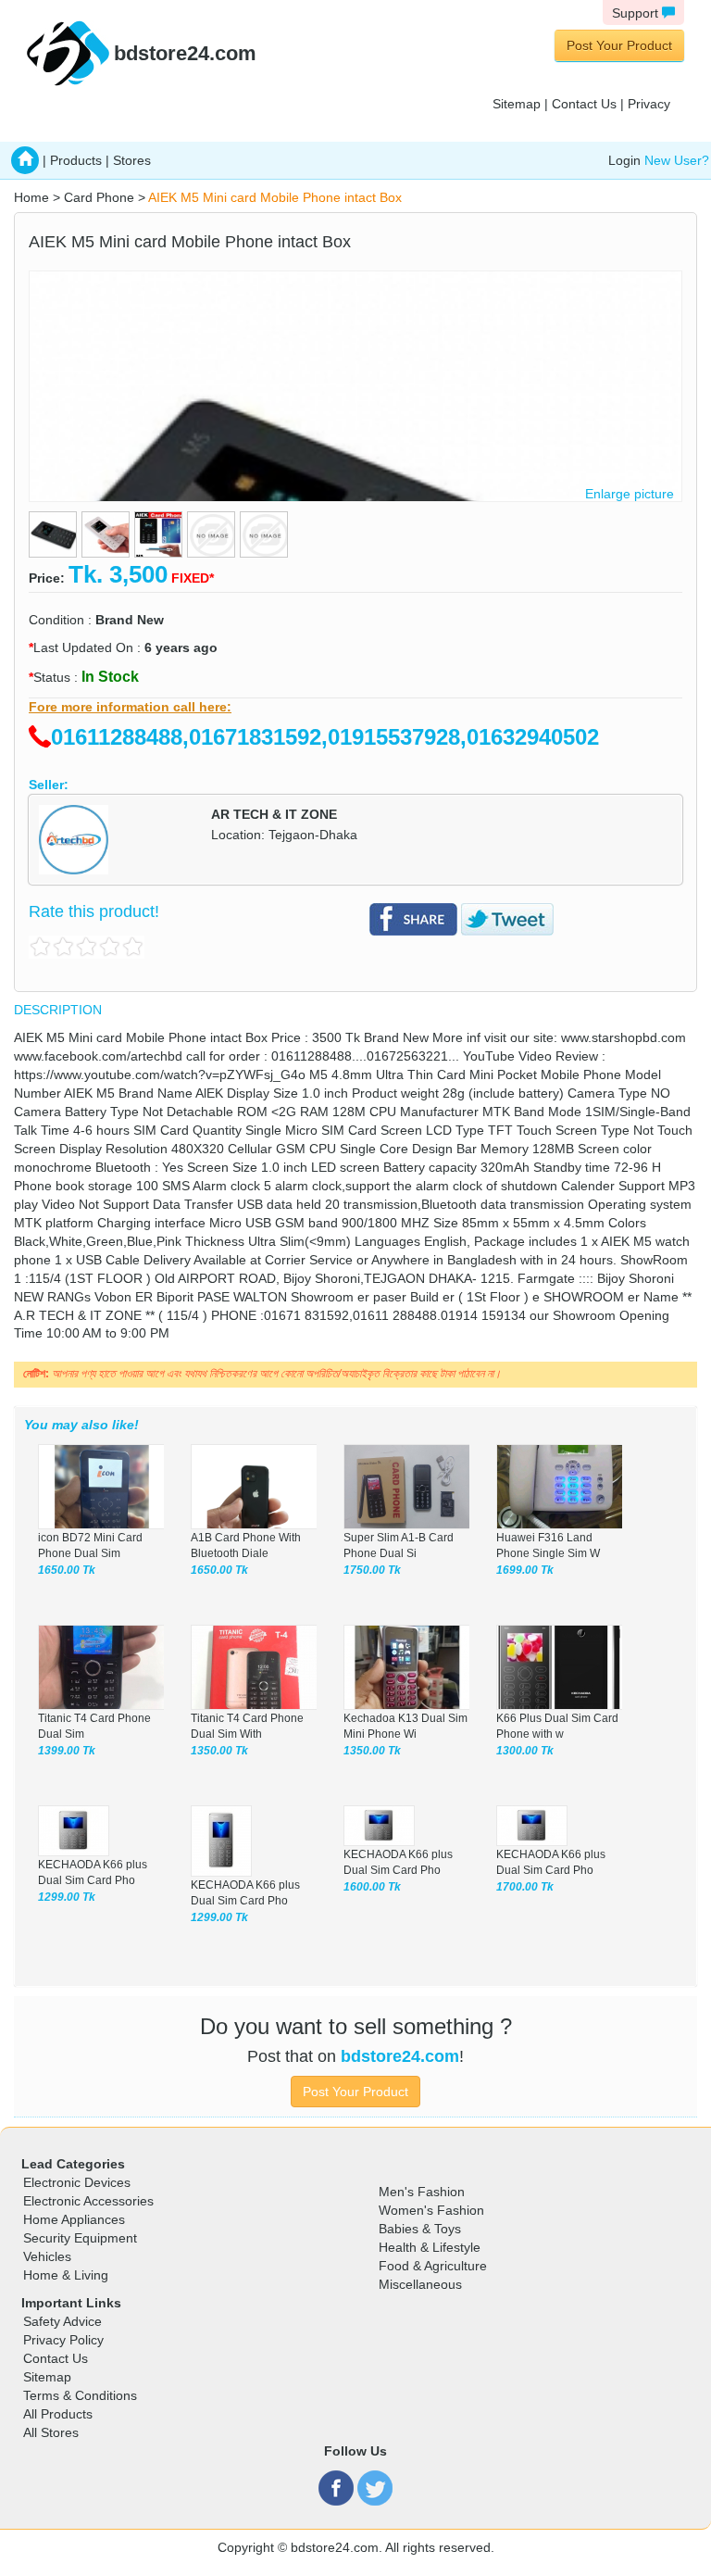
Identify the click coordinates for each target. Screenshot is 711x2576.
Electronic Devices (77, 2182)
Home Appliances (74, 2219)
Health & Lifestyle (430, 2247)
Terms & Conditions (80, 2395)
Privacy (649, 104)
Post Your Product (619, 45)
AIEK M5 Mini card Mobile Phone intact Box (275, 197)
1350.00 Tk (219, 1751)
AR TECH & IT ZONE (274, 814)
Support (637, 13)
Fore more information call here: (130, 707)
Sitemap (517, 104)
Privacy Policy (63, 2340)
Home (31, 197)
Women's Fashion (431, 2210)
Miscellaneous (420, 2284)
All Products (58, 2414)
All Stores (51, 2432)
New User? (677, 160)
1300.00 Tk (525, 1751)
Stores (132, 160)
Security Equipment (80, 2238)
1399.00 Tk (67, 1751)
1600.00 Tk (372, 1887)
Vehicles (47, 2256)
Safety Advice (62, 2321)
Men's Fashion (422, 2192)
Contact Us (584, 104)
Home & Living (66, 2275)
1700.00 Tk (525, 1887)
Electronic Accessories (88, 2201)
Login (624, 160)
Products (76, 160)
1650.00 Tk (67, 1570)
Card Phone (99, 197)
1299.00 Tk (67, 1897)
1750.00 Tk (372, 1570)
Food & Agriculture (433, 2266)
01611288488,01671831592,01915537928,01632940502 (325, 737)
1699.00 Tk (525, 1570)
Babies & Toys (420, 2229)
